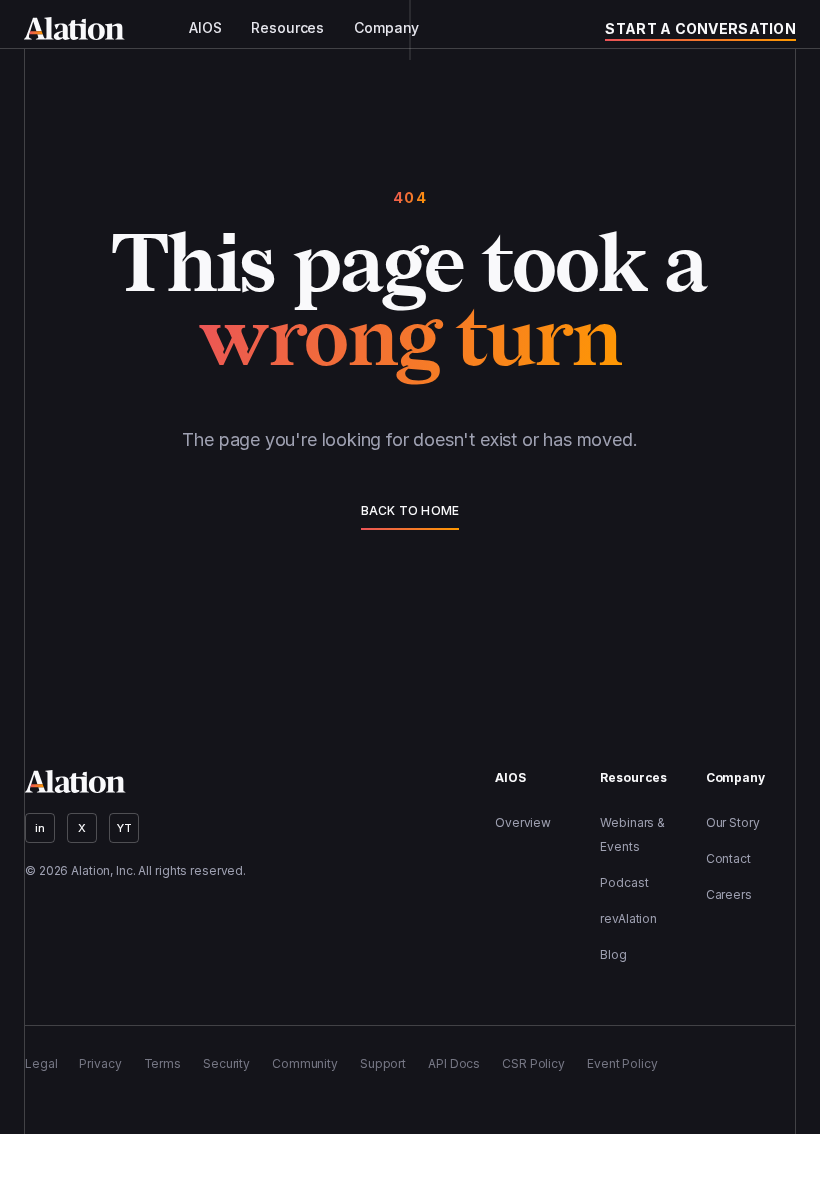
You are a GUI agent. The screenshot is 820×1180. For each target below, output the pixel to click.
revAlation (628, 918)
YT (124, 828)
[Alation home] (74, 28)
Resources (287, 28)
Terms (162, 1063)
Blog (613, 954)
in (40, 828)
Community (305, 1063)
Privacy (100, 1063)
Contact (728, 858)
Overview (523, 822)
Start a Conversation (700, 28)
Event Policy (622, 1063)
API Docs (454, 1063)
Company (386, 28)
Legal (41, 1063)
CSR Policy (533, 1063)
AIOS (205, 28)
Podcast (624, 882)
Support (383, 1063)
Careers (729, 894)
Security (226, 1063)
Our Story (733, 822)
